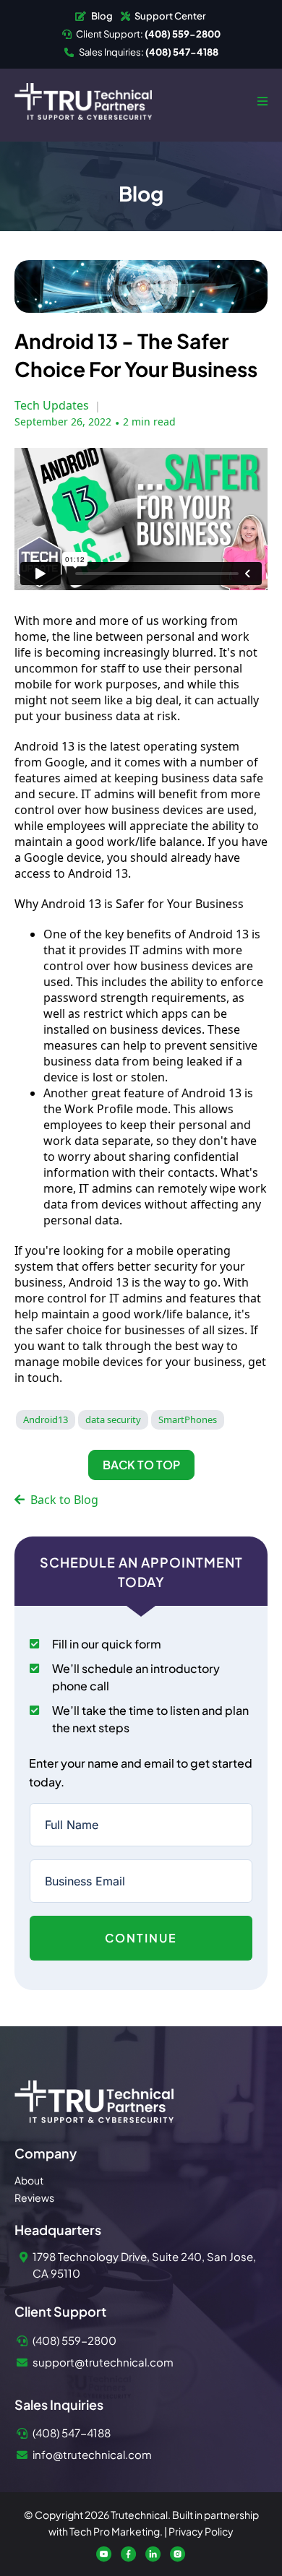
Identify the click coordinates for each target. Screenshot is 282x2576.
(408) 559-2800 (74, 2340)
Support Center (170, 16)
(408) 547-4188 (72, 2433)
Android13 (46, 1419)
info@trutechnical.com (92, 2454)
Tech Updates (52, 405)
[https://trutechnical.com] (83, 100)
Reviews (34, 2197)
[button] (260, 101)
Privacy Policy (201, 2531)
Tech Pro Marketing (115, 2531)
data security (113, 1419)
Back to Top (141, 1465)
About (29, 2180)
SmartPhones (188, 1419)
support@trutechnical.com (103, 2362)
